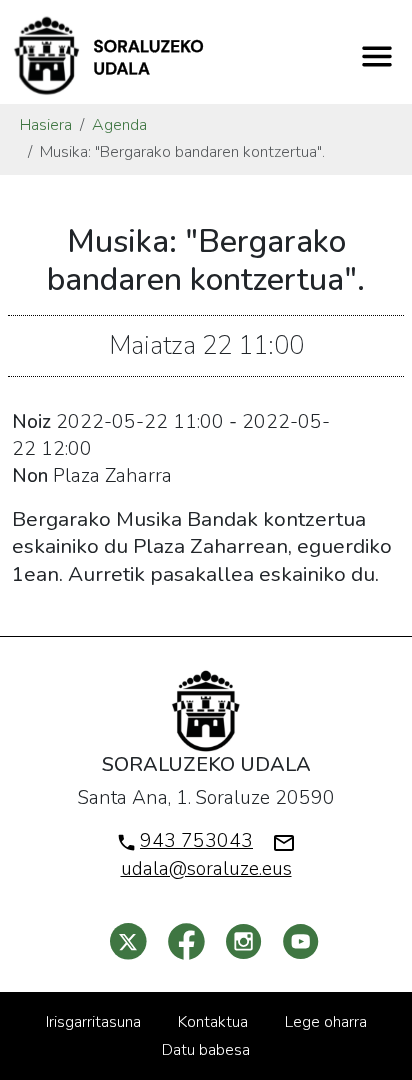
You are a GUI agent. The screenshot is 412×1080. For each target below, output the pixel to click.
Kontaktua (213, 1022)
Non (30, 476)
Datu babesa (206, 1050)
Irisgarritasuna (93, 1022)
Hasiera (46, 125)
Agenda (119, 125)
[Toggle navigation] (377, 56)
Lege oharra (326, 1022)
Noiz (31, 422)
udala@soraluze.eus (206, 869)
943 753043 (196, 841)
